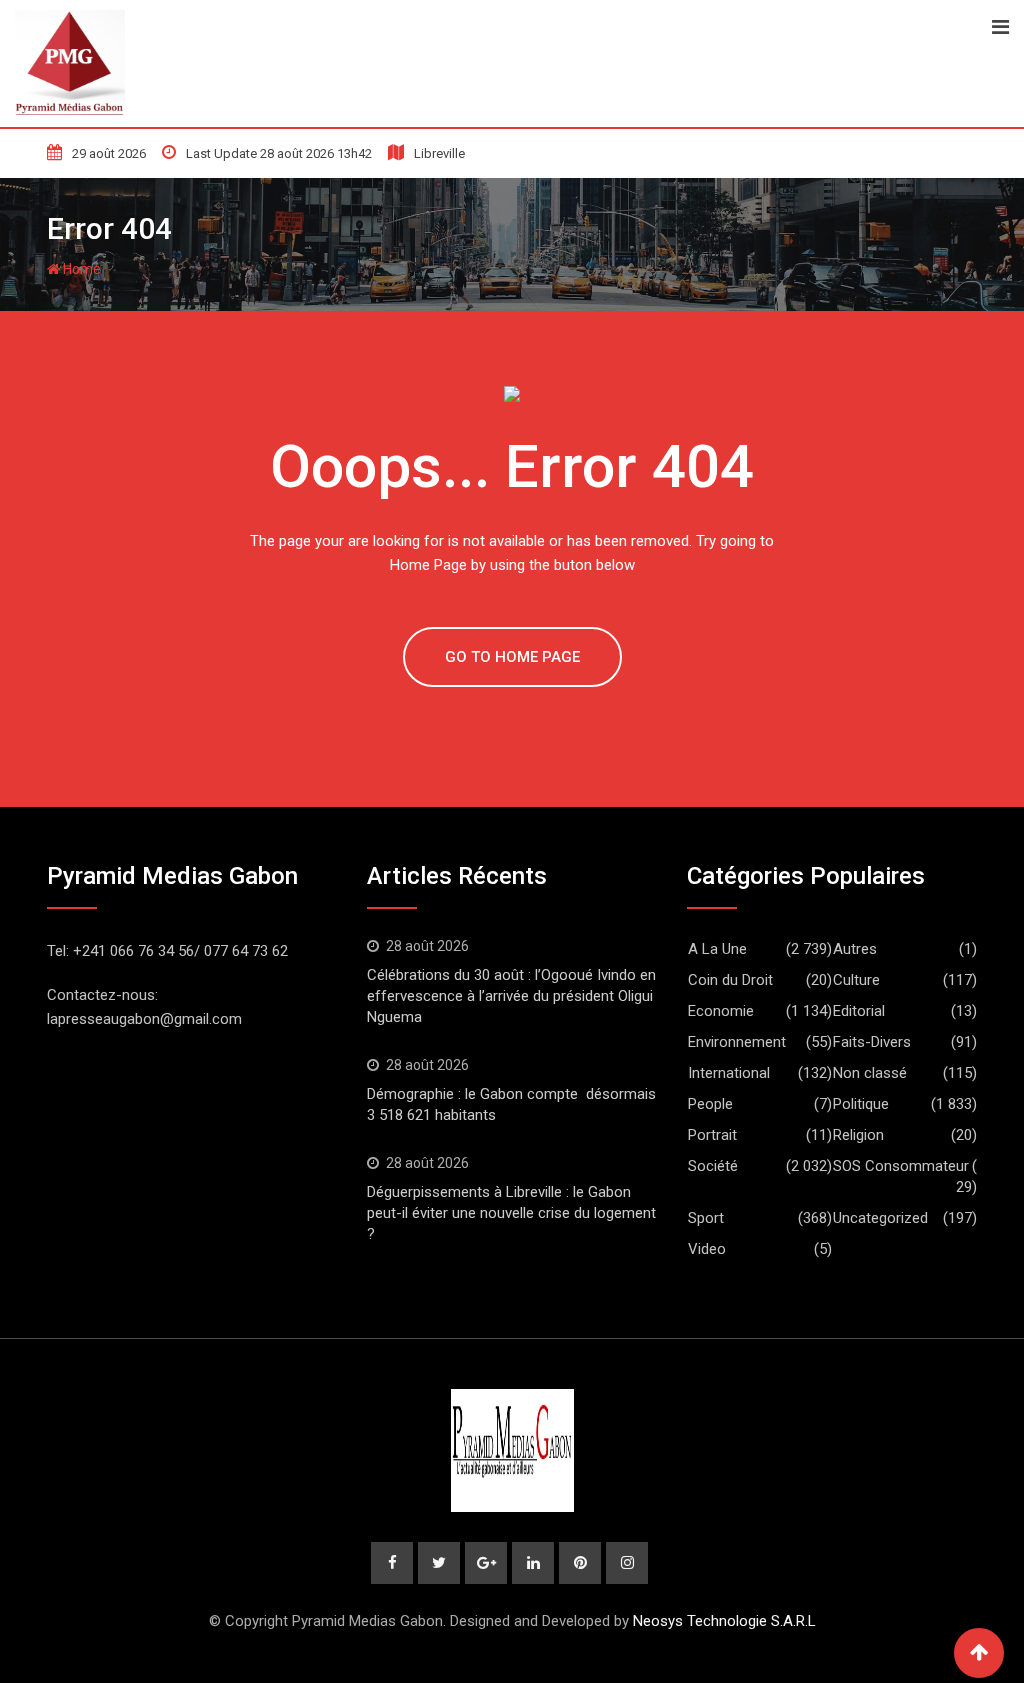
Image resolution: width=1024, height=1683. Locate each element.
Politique (861, 1104)
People (710, 1104)
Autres (855, 949)
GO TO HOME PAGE (512, 657)
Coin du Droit (730, 980)
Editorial (859, 1011)
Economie (721, 1011)
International (729, 1073)
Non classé (870, 1073)
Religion (858, 1135)
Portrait (712, 1135)
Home (80, 269)
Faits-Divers (872, 1042)
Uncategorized (880, 1218)
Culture (856, 980)
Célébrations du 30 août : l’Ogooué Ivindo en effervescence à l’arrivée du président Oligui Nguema (511, 996)
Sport (706, 1218)
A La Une (717, 949)
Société (713, 1166)
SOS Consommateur (901, 1166)
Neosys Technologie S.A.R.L (724, 1621)
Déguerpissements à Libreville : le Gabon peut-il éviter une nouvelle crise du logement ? (511, 1213)
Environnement (737, 1042)
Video (707, 1249)
